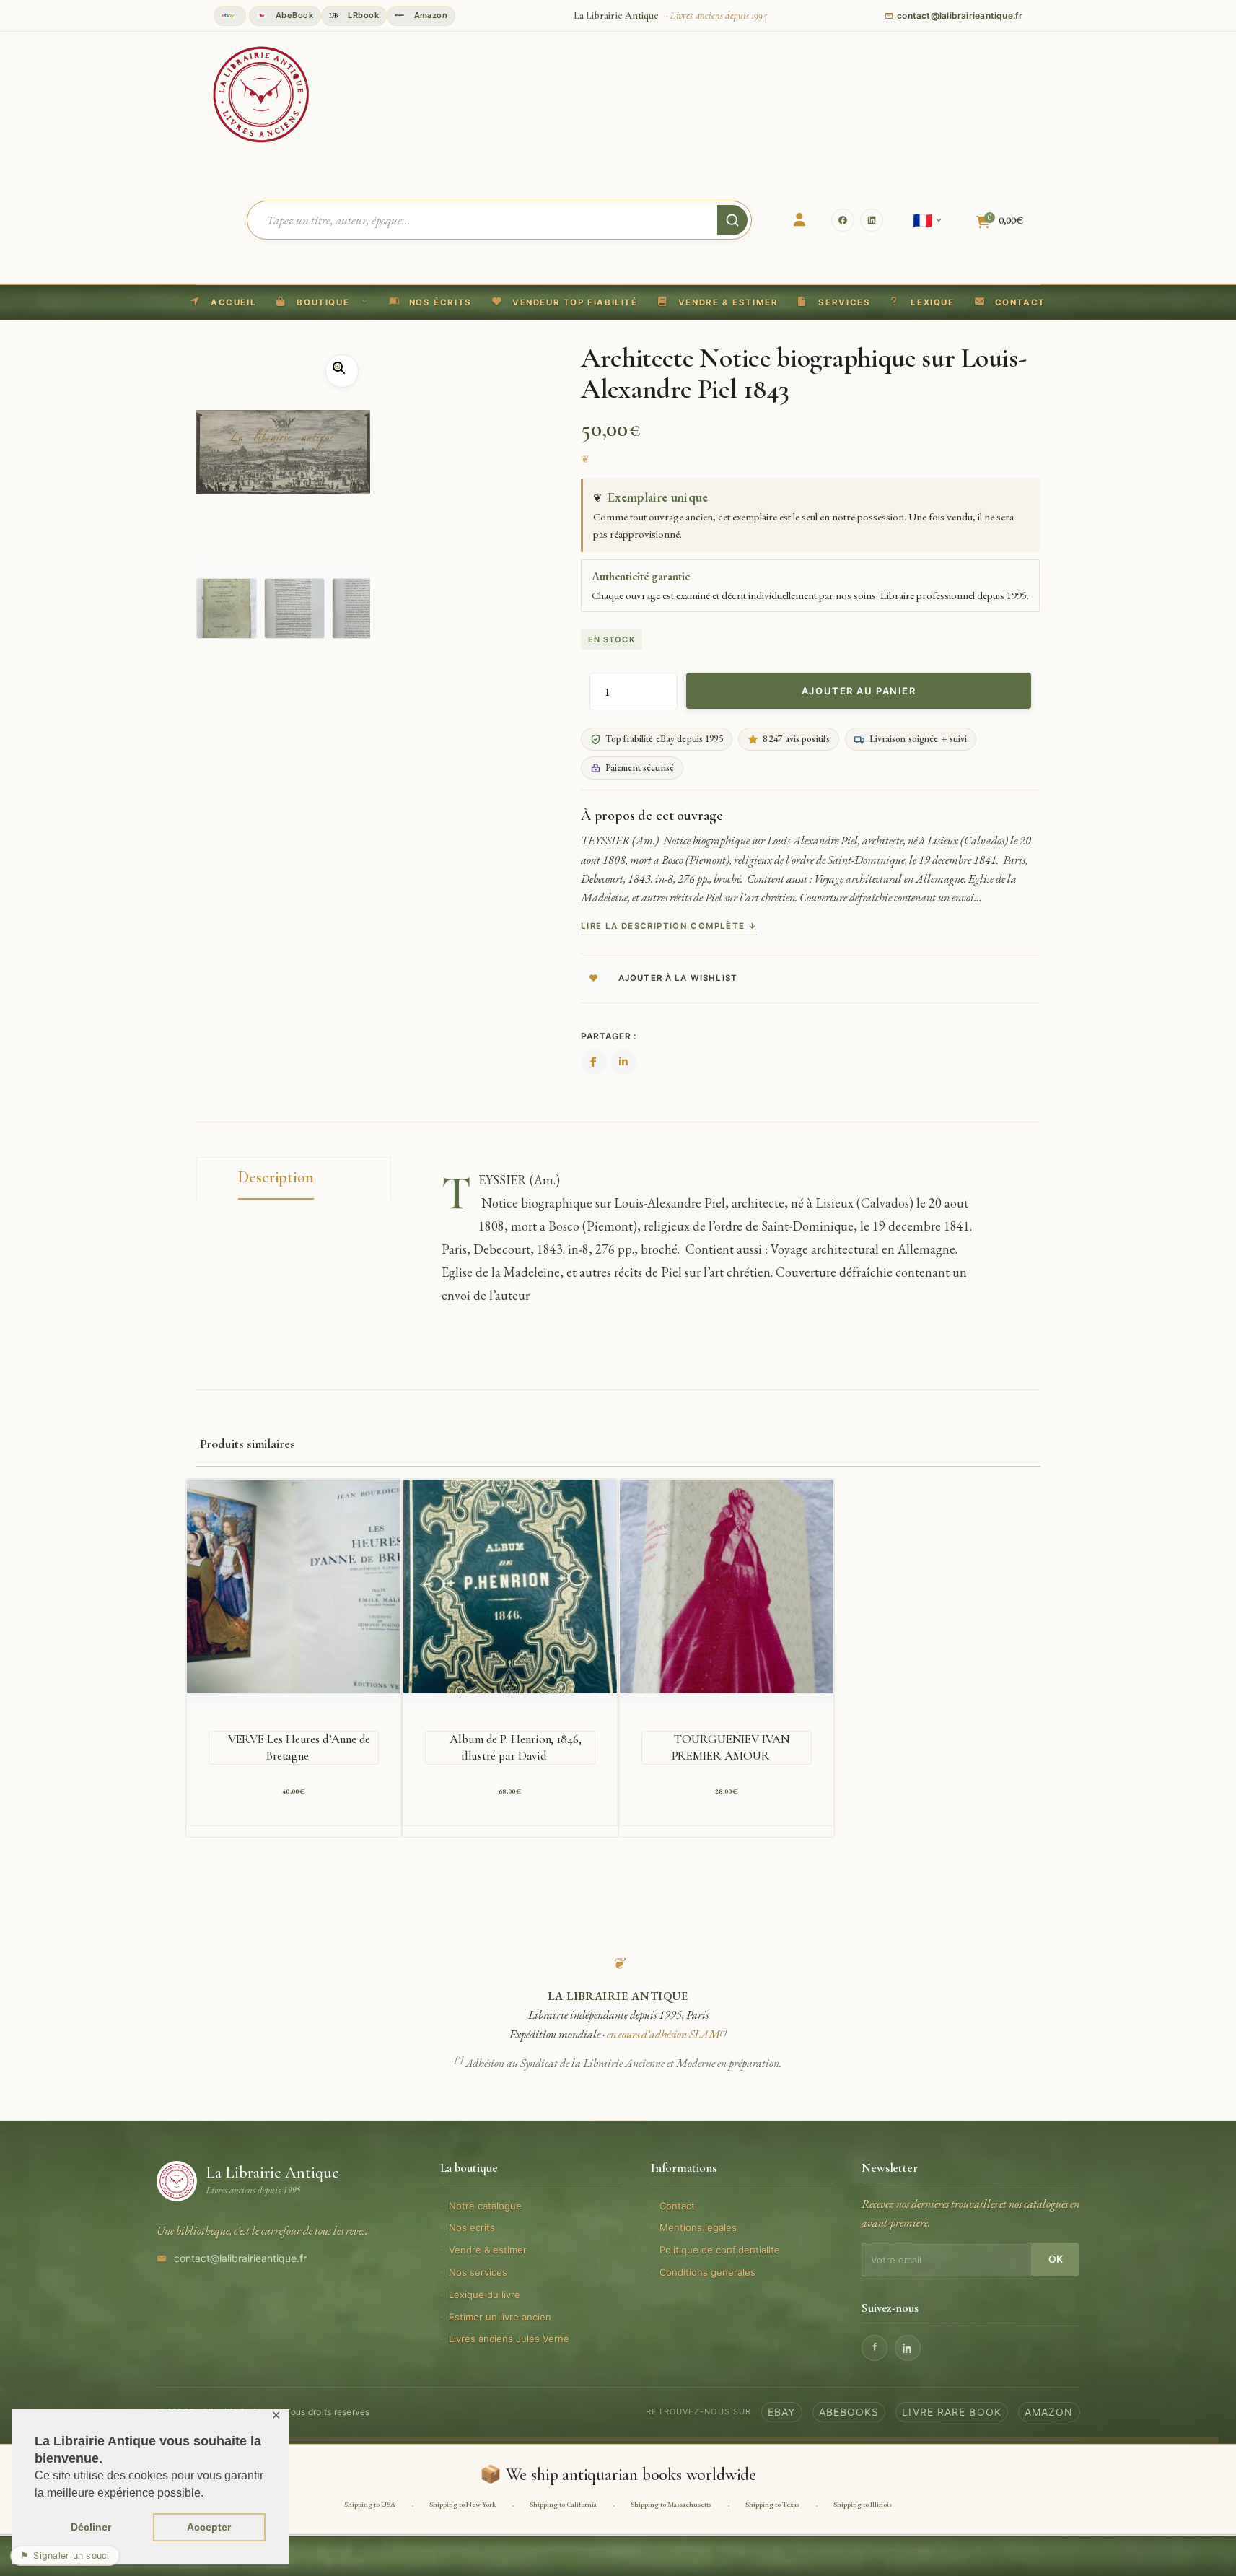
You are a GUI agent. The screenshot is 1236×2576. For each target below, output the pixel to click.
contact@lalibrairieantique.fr (240, 2258)
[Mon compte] (799, 220)
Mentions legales (698, 2227)
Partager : (609, 1036)
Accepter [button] (209, 2527)
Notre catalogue (485, 2206)
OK (1056, 2259)
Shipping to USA (370, 2504)
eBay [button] (781, 2412)
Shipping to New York (463, 2504)
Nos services (478, 2272)
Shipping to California (563, 2504)
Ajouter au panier (859, 691)
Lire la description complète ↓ (669, 926)
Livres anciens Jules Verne (509, 2339)
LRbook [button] (362, 15)
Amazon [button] (429, 15)
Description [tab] (276, 1177)
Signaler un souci (65, 2555)
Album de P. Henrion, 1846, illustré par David (516, 1747)
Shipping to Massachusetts (671, 2504)
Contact (677, 2206)
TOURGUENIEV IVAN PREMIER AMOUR (731, 1747)
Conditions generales (707, 2272)
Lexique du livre (485, 2295)
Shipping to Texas (772, 2504)
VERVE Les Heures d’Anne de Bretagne (299, 1747)
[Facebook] (843, 220)
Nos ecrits (472, 2227)
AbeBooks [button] (849, 2412)
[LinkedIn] (872, 220)
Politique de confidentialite (720, 2250)
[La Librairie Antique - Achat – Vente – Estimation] (261, 93)
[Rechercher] (732, 220)
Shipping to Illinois (863, 2504)
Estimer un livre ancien (500, 2317)
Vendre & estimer (488, 2250)
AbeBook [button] (294, 15)
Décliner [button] (91, 2527)
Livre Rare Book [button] (952, 2412)
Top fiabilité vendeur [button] (230, 16)
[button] (565, 302)
